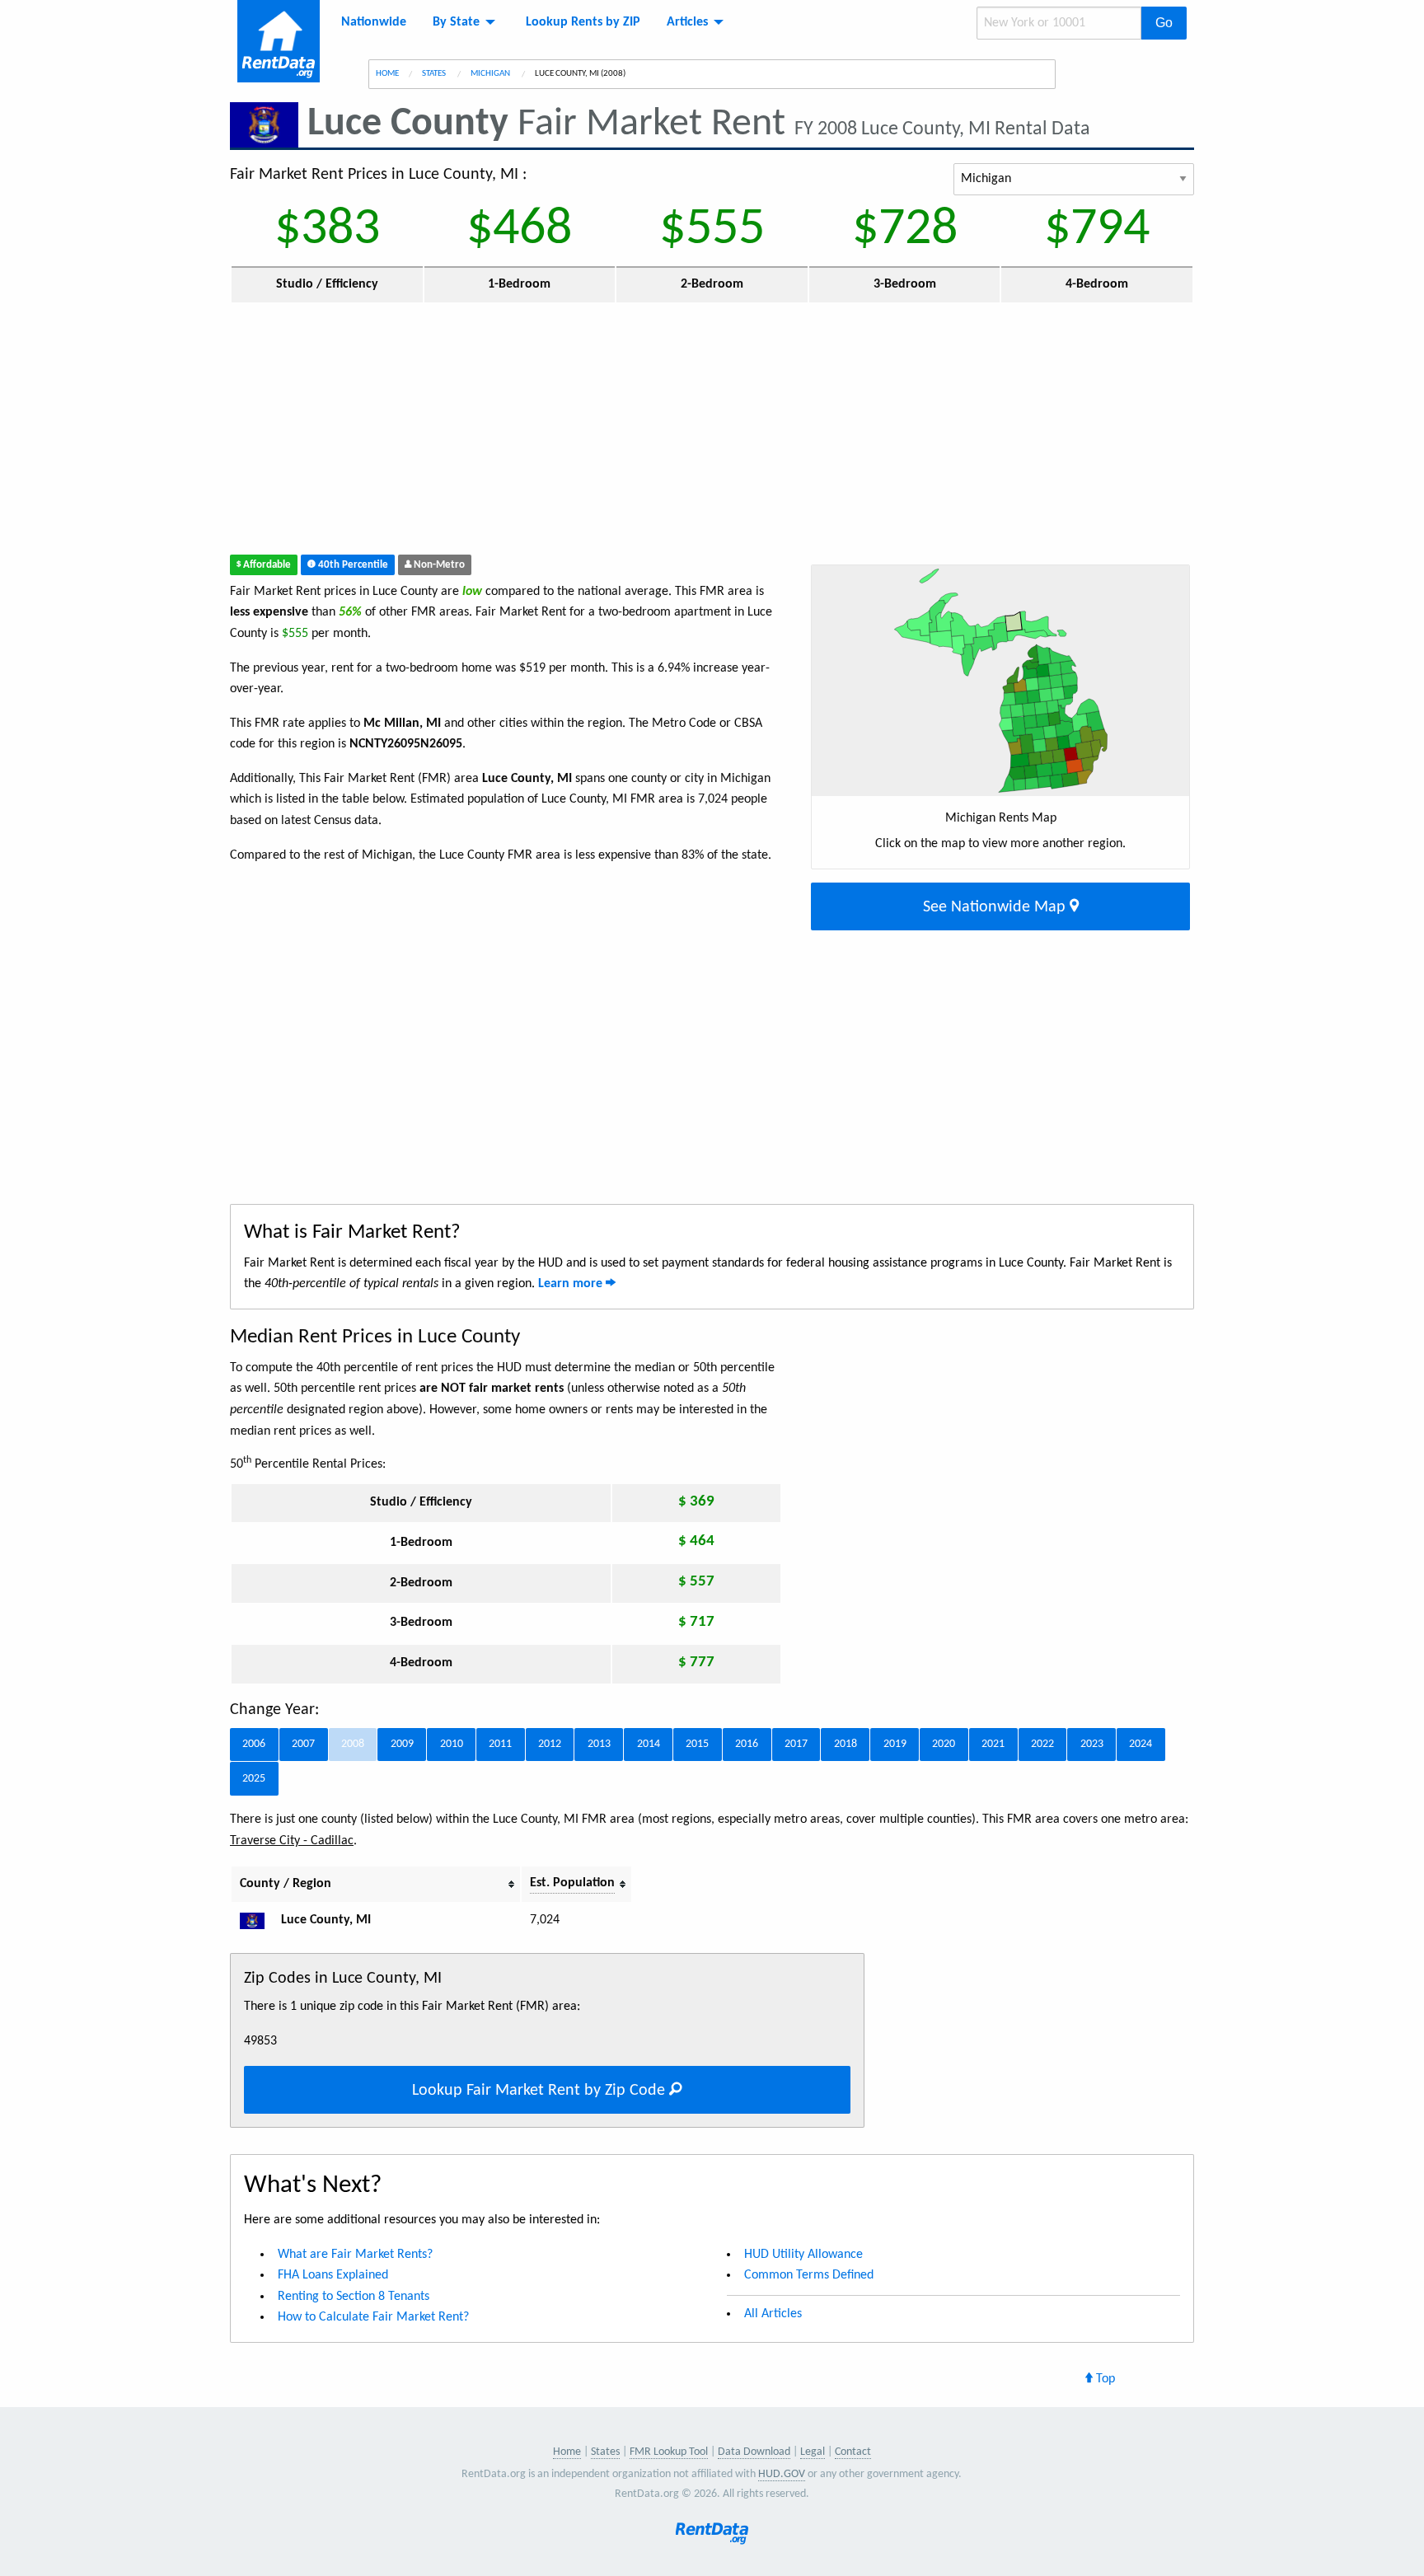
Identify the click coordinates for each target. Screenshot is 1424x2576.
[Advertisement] (592, 433)
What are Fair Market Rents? (355, 2255)
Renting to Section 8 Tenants (354, 2297)
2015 (697, 1744)
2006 (254, 1744)
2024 (1141, 1744)
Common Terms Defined (809, 2275)
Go (1164, 23)
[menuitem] (374, 22)
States (435, 74)
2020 (944, 1744)
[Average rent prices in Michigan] (259, 1920)
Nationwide (374, 22)
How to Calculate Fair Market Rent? (373, 2317)
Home (387, 74)
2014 (649, 1744)
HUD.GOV (782, 2474)
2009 (402, 1744)
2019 (895, 1744)
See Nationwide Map (996, 907)
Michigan (491, 74)
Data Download (754, 2452)
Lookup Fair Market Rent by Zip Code (541, 2091)
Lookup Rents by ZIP (583, 22)
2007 (303, 1744)
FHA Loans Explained (333, 2275)
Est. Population (572, 1883)
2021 (993, 1744)
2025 (254, 1779)
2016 (747, 1744)
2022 (1042, 1744)
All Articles (773, 2314)
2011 (500, 1744)
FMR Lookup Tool (669, 2452)
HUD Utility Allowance (803, 2255)
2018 (845, 1744)
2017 (796, 1744)
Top (1104, 2379)
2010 (452, 1744)
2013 (599, 1744)
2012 (550, 1744)
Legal (813, 2452)
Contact (853, 2452)
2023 (1092, 1744)
